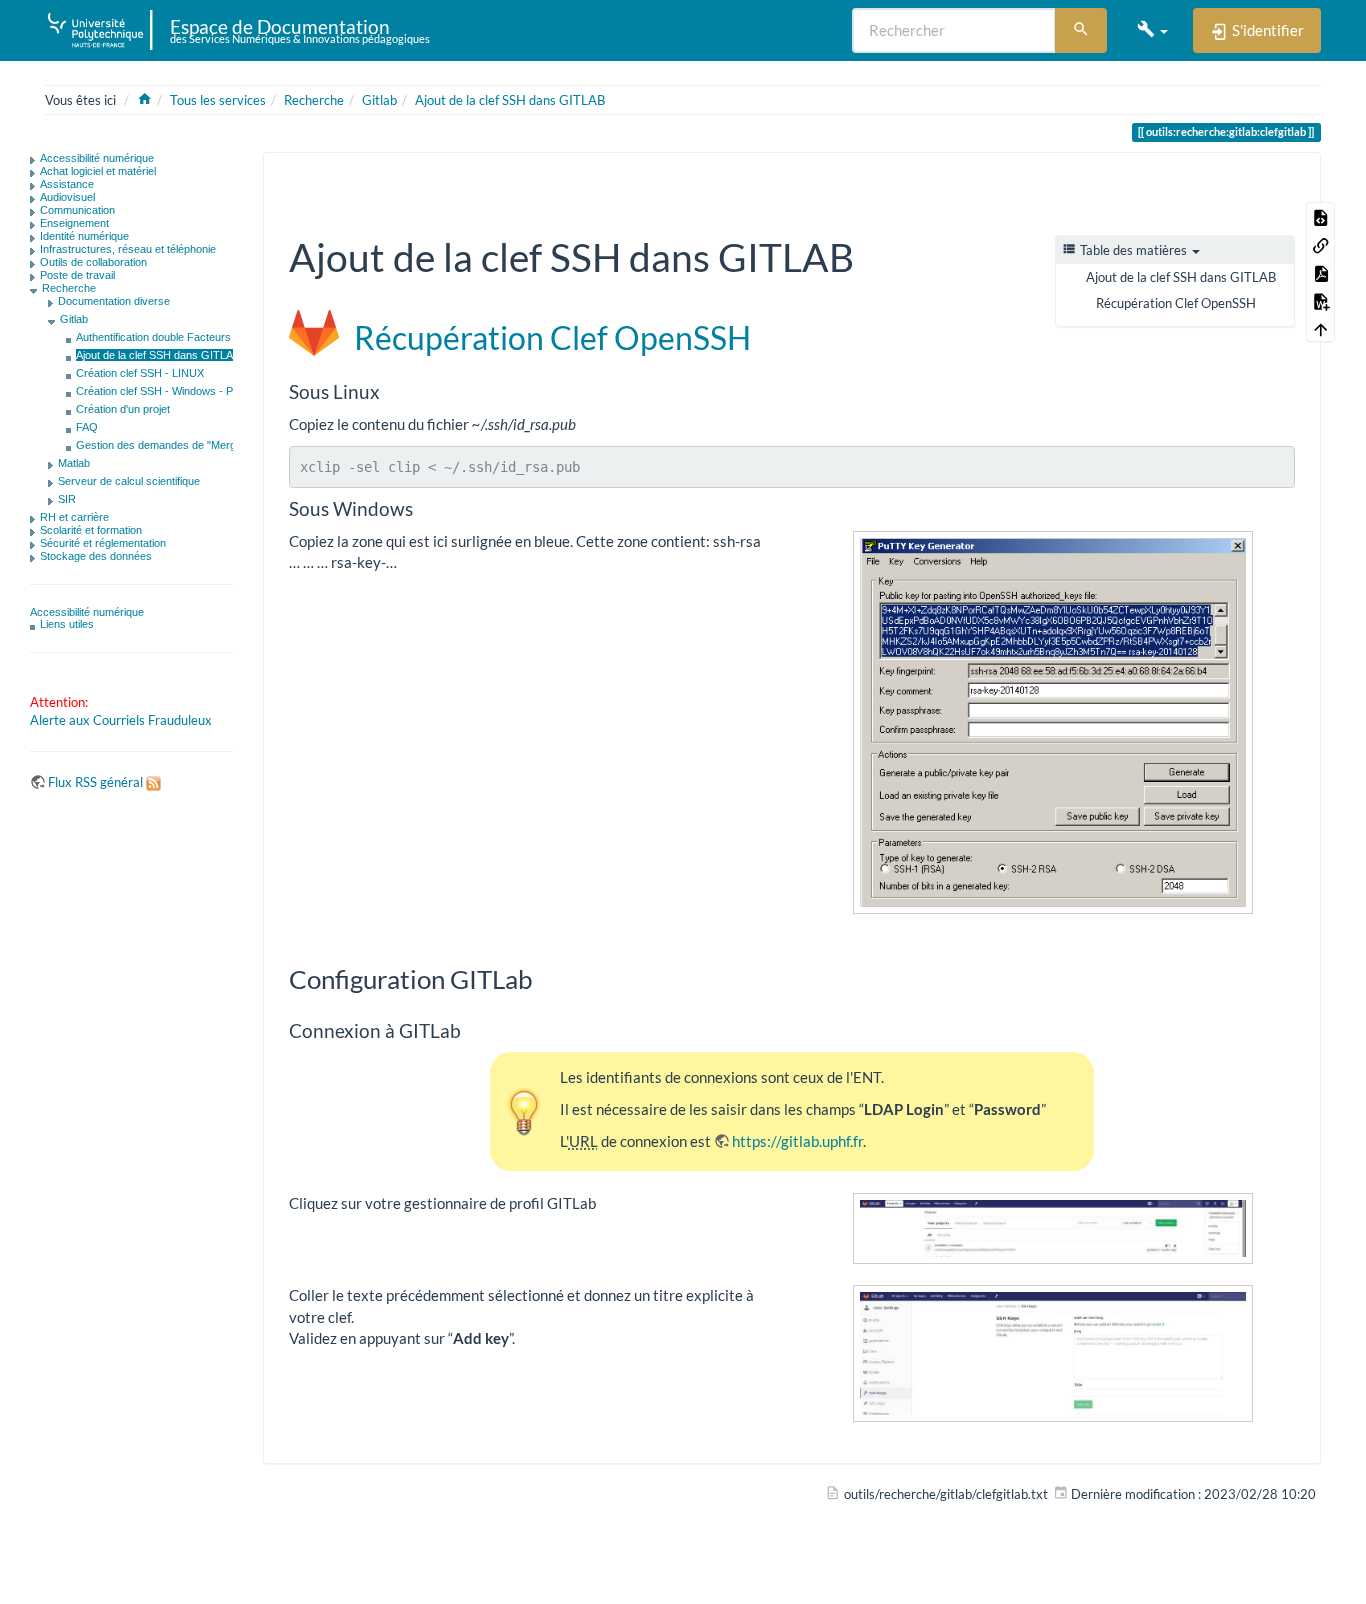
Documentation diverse (114, 301)
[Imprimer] (1253, 183)
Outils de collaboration (93, 262)
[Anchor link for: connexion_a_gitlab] (470, 1029)
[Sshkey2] (1053, 1353)
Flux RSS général (95, 782)
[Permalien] (1281, 183)
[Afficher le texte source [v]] (1321, 216)
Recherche (314, 100)
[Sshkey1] (1053, 1228)
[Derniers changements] (1197, 183)
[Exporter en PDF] (1321, 272)
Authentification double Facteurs (153, 337)
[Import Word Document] (1321, 300)
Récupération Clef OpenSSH (1176, 303)
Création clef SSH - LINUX (140, 373)
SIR (67, 499)
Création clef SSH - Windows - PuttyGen (174, 391)
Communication (77, 210)
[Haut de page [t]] (1321, 328)
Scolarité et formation (91, 530)
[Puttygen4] (1053, 723)
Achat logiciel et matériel (98, 171)
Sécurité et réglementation (103, 543)
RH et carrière (74, 517)
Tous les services (218, 100)
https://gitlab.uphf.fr (797, 1141)
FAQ (87, 427)
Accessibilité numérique (97, 158)
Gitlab (379, 100)
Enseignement (74, 223)
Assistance (67, 184)
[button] (1152, 30)
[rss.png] (153, 782)
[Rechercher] (1081, 31)
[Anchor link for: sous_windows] (422, 507)
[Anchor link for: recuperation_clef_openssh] (767, 336)
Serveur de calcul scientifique (129, 481)
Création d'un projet (123, 409)
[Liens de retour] (1321, 244)
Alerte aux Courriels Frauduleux (121, 720)
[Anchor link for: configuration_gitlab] (546, 978)
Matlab (74, 463)
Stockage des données (96, 556)
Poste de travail (77, 275)
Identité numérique (84, 236)
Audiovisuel (67, 197)
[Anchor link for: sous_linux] (389, 390)
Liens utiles (67, 624)
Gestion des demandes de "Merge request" (181, 445)
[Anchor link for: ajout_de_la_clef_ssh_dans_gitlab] (873, 254)
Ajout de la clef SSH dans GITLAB (510, 100)
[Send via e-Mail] (1225, 183)
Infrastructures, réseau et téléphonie (128, 249)
